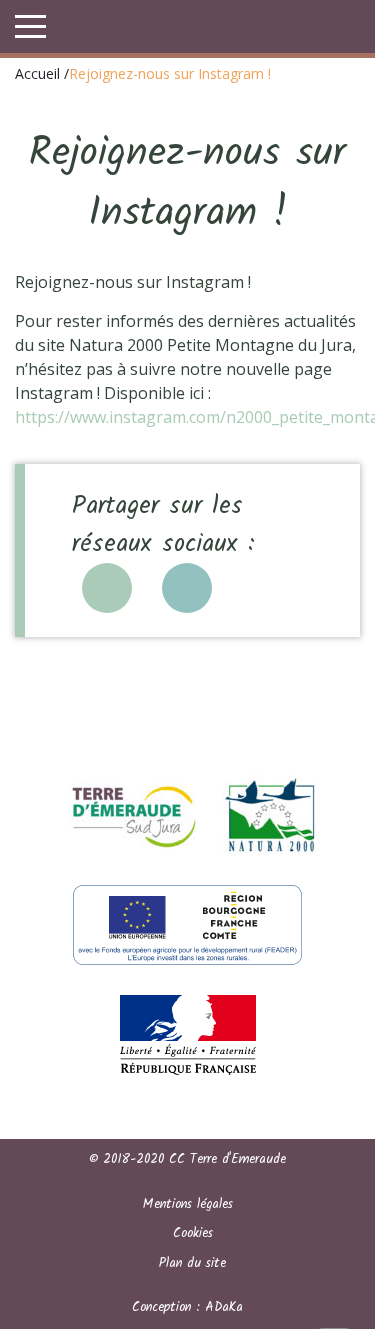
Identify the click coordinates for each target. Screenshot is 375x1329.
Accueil (37, 73)
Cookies (193, 1233)
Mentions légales (188, 1204)
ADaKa (224, 1307)
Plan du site (192, 1263)
